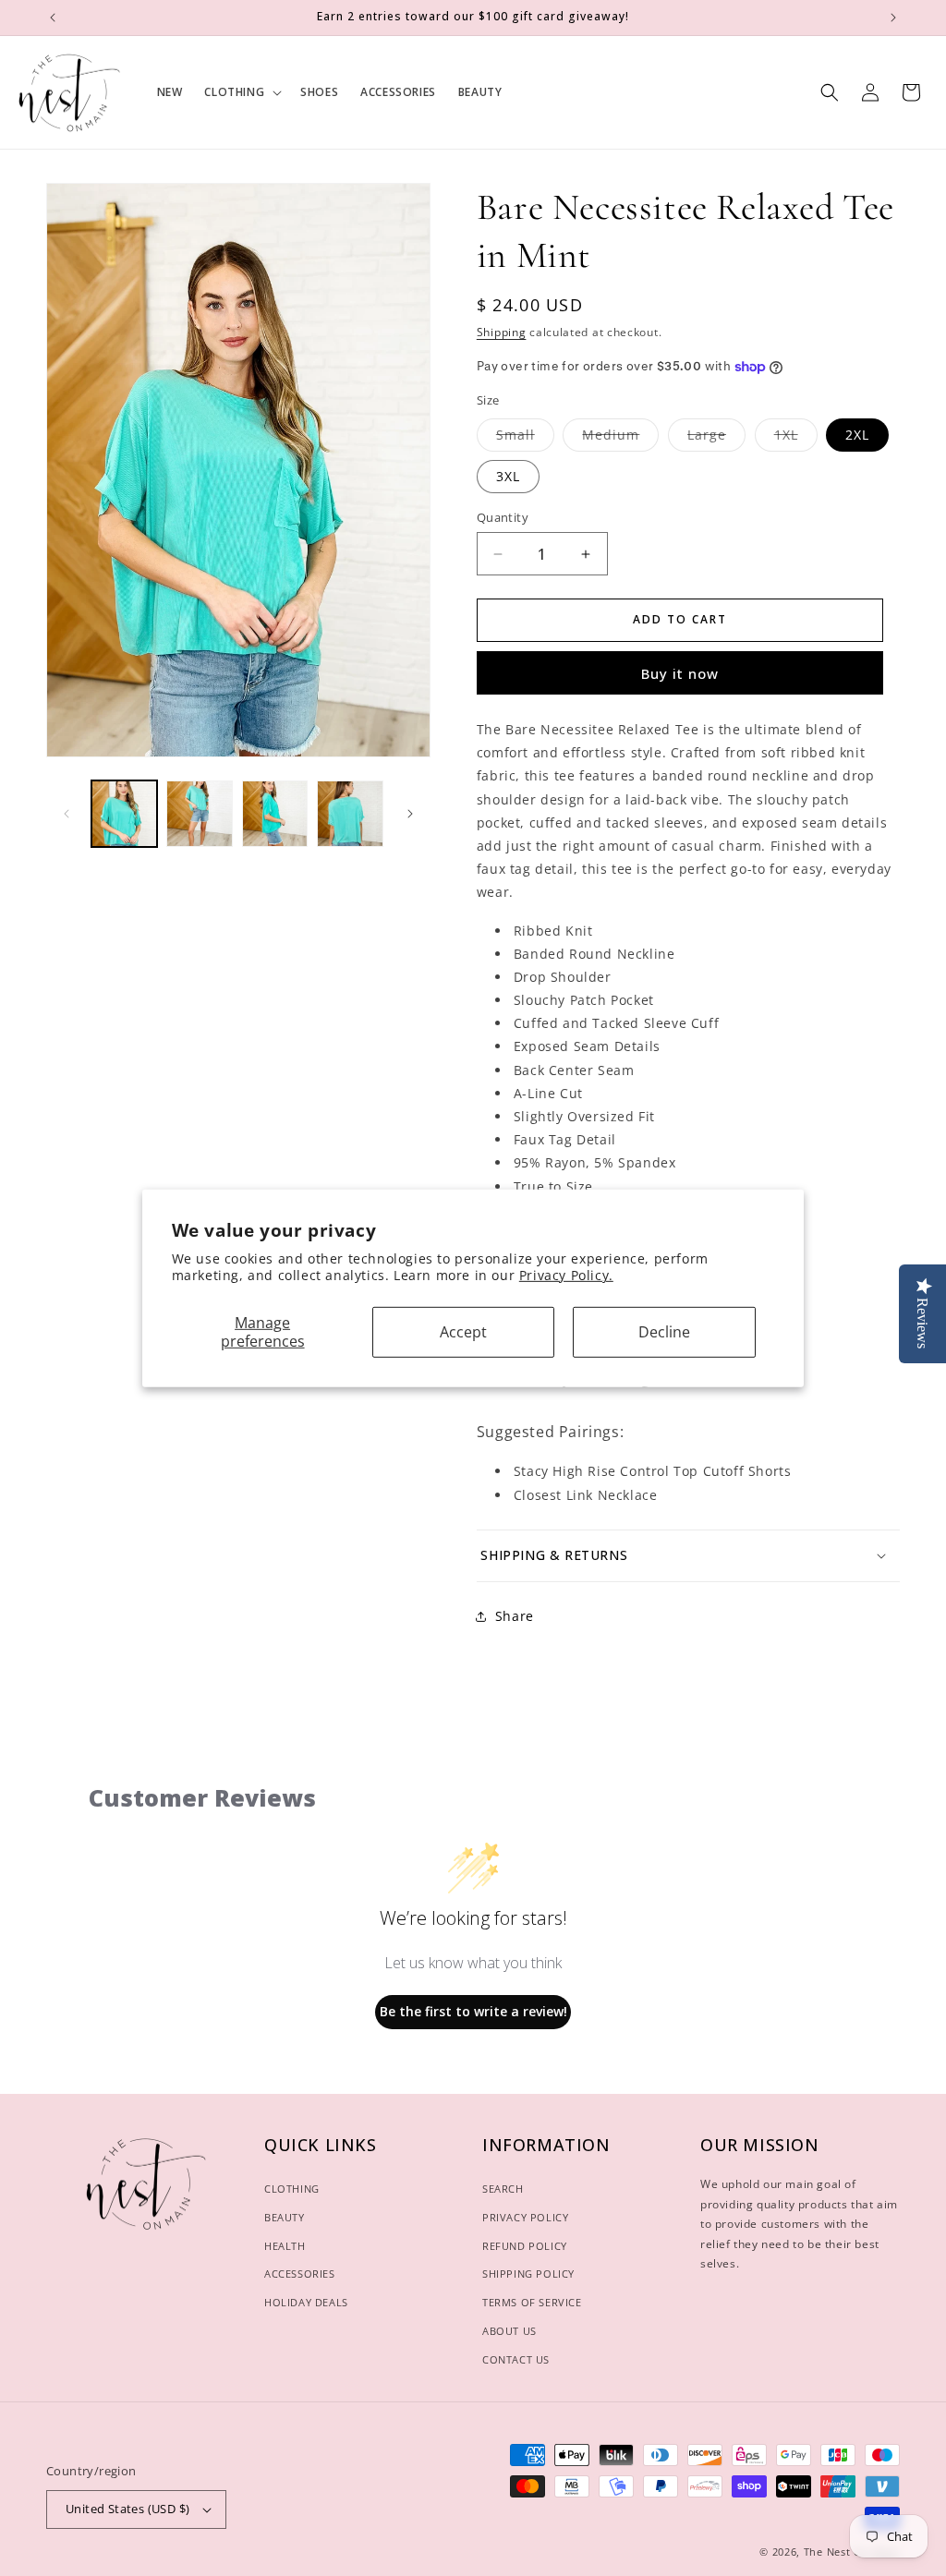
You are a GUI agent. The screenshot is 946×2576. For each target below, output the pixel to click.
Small (525, 438)
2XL (857, 435)
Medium (620, 438)
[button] (241, 92)
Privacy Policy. (566, 1275)
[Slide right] (410, 814)
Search (503, 2189)
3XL (508, 476)
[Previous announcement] (53, 18)
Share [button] (515, 1616)
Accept (463, 1332)
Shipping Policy (528, 2274)
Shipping (502, 332)
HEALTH (285, 2246)
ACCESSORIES (300, 2274)
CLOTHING (292, 2189)
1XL (796, 438)
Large (716, 438)
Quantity (503, 517)
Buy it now (680, 673)
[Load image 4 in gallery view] (350, 813)
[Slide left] (67, 814)
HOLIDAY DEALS (306, 2302)
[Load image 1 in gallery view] (124, 813)
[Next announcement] (893, 18)
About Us (509, 2331)
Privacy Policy (525, 2217)
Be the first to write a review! (473, 2011)
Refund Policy (525, 2246)
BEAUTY (285, 2217)
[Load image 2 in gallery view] (199, 813)
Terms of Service (532, 2302)
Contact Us (516, 2359)
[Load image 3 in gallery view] (275, 813)
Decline (664, 1332)
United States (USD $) (127, 2509)
